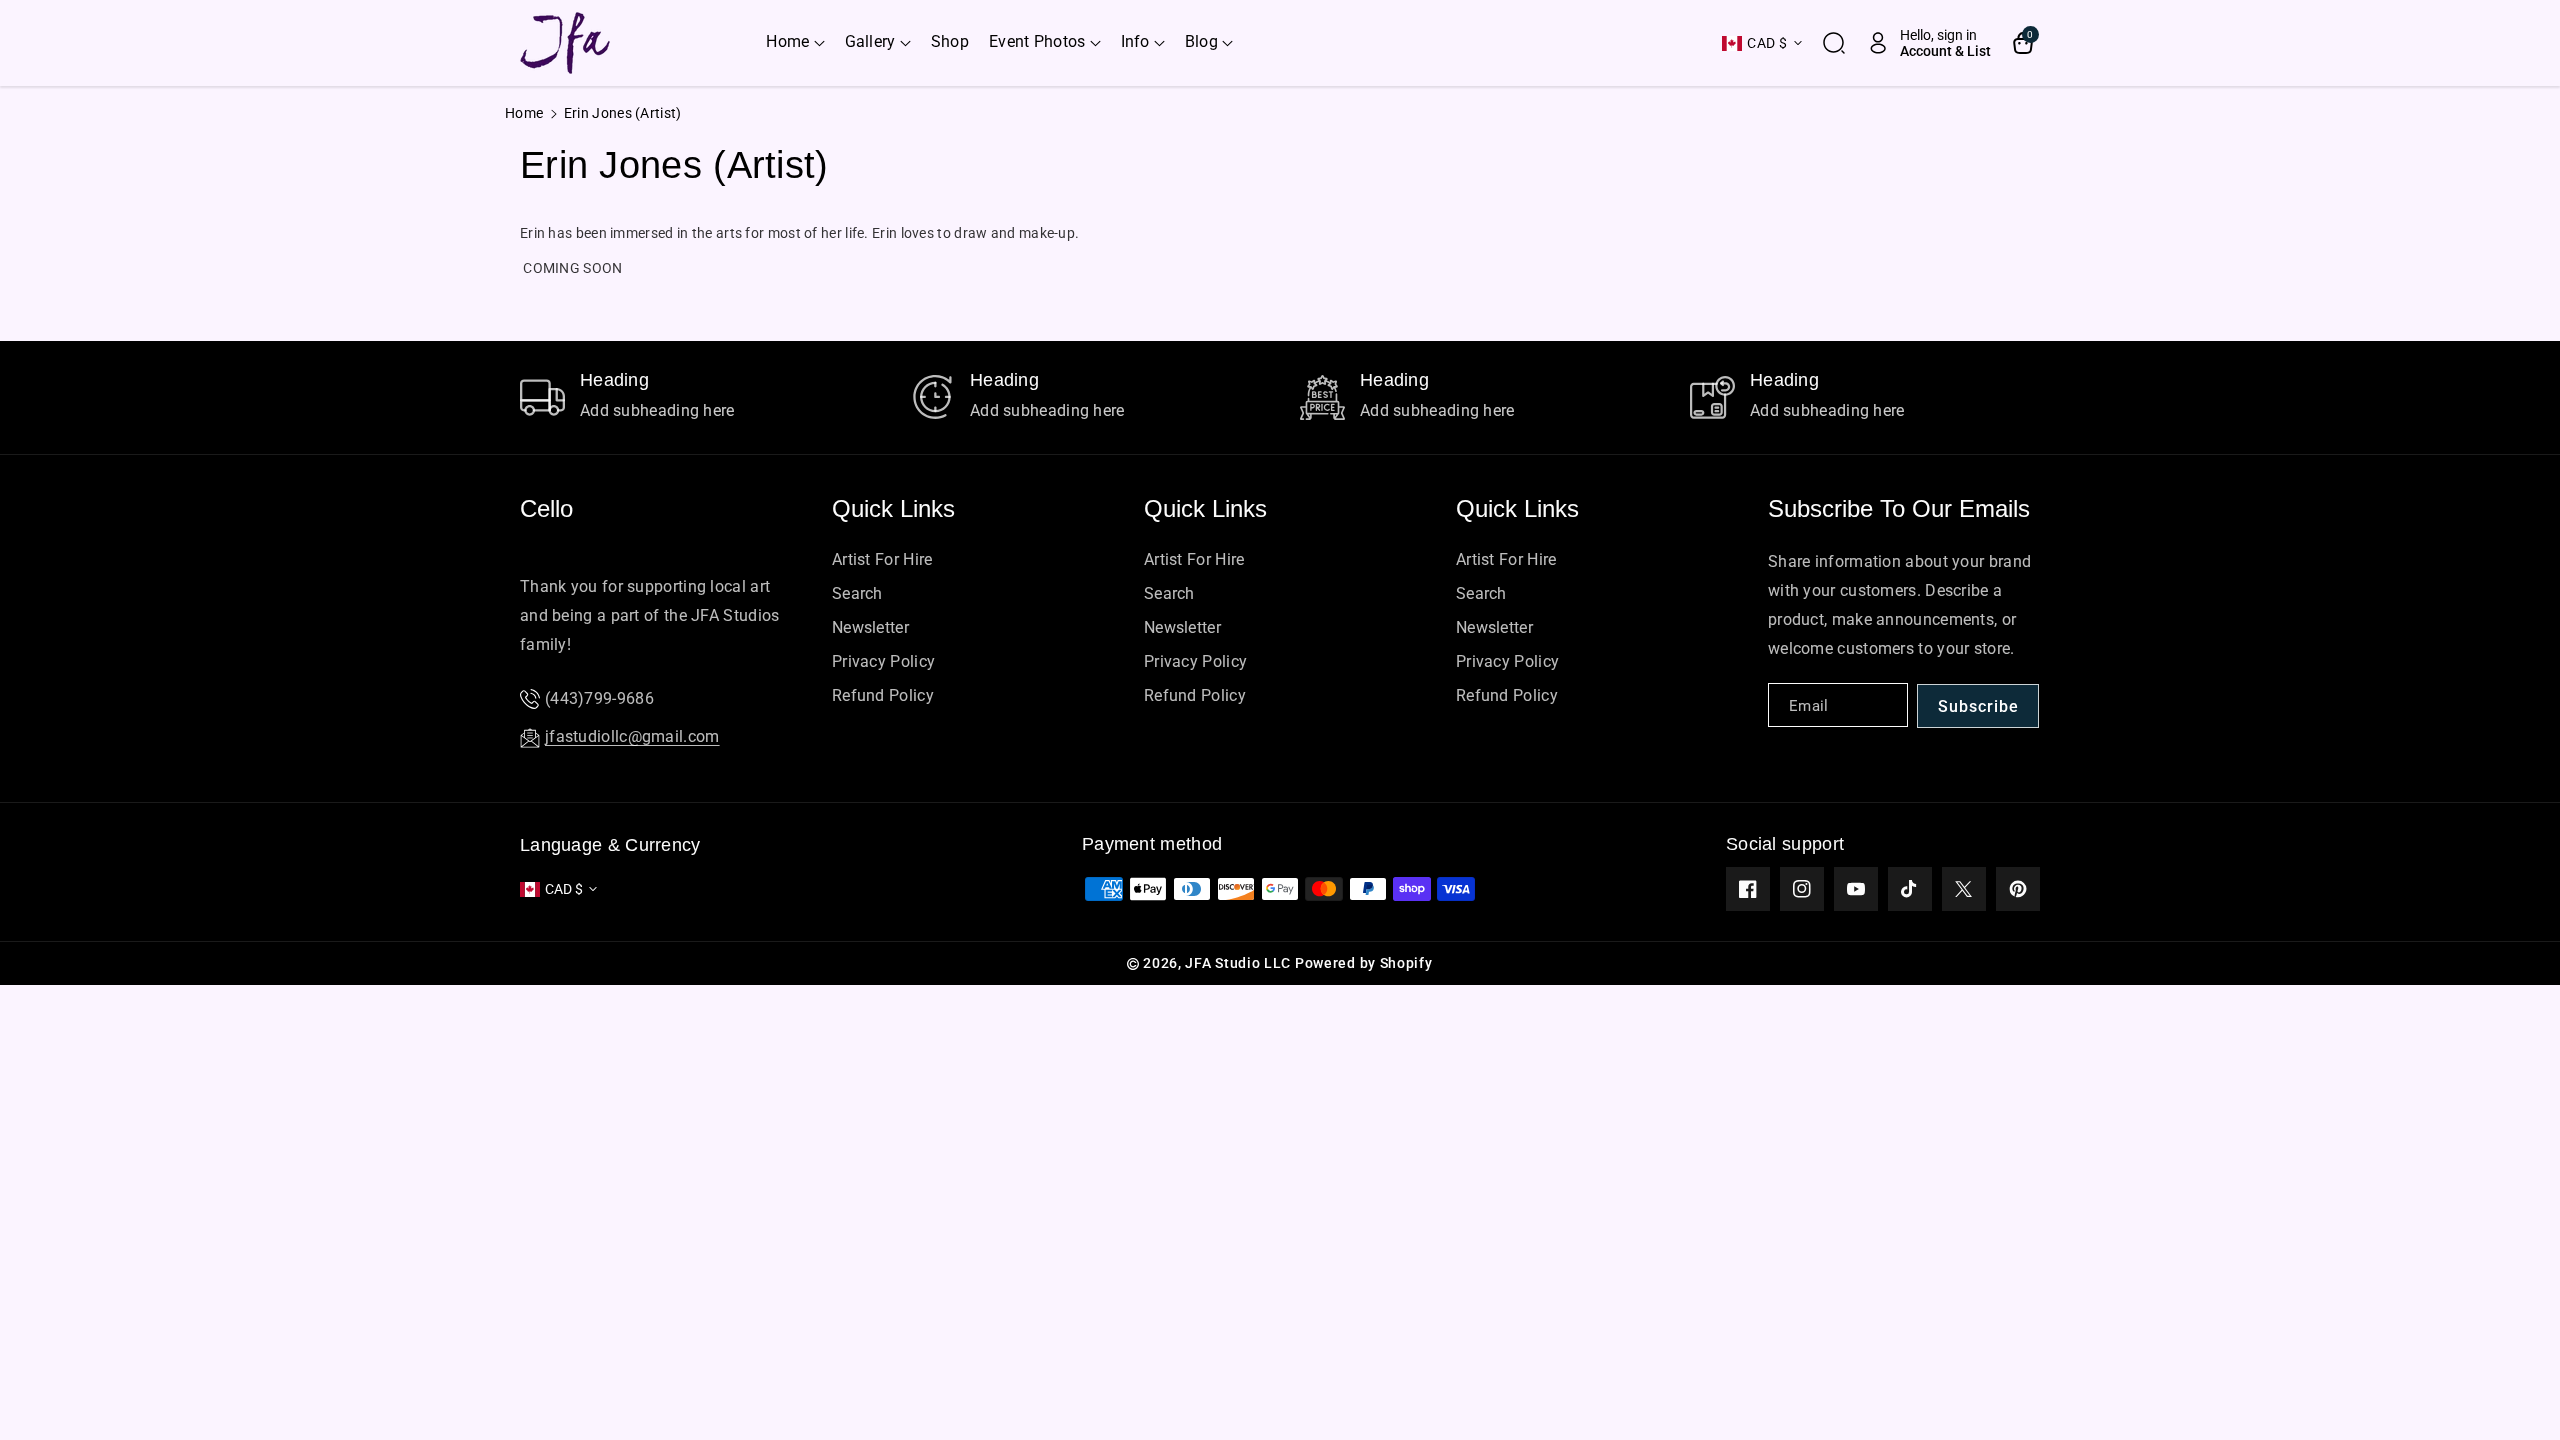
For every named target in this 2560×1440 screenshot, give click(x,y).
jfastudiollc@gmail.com (632, 736)
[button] (795, 42)
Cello (546, 508)
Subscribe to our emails (1899, 508)
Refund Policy (883, 695)
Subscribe (1978, 706)
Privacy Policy (883, 661)
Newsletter (870, 627)
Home (524, 113)
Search (857, 593)
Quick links (893, 508)
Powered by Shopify (1364, 963)
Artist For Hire (882, 559)
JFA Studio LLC (1238, 963)
